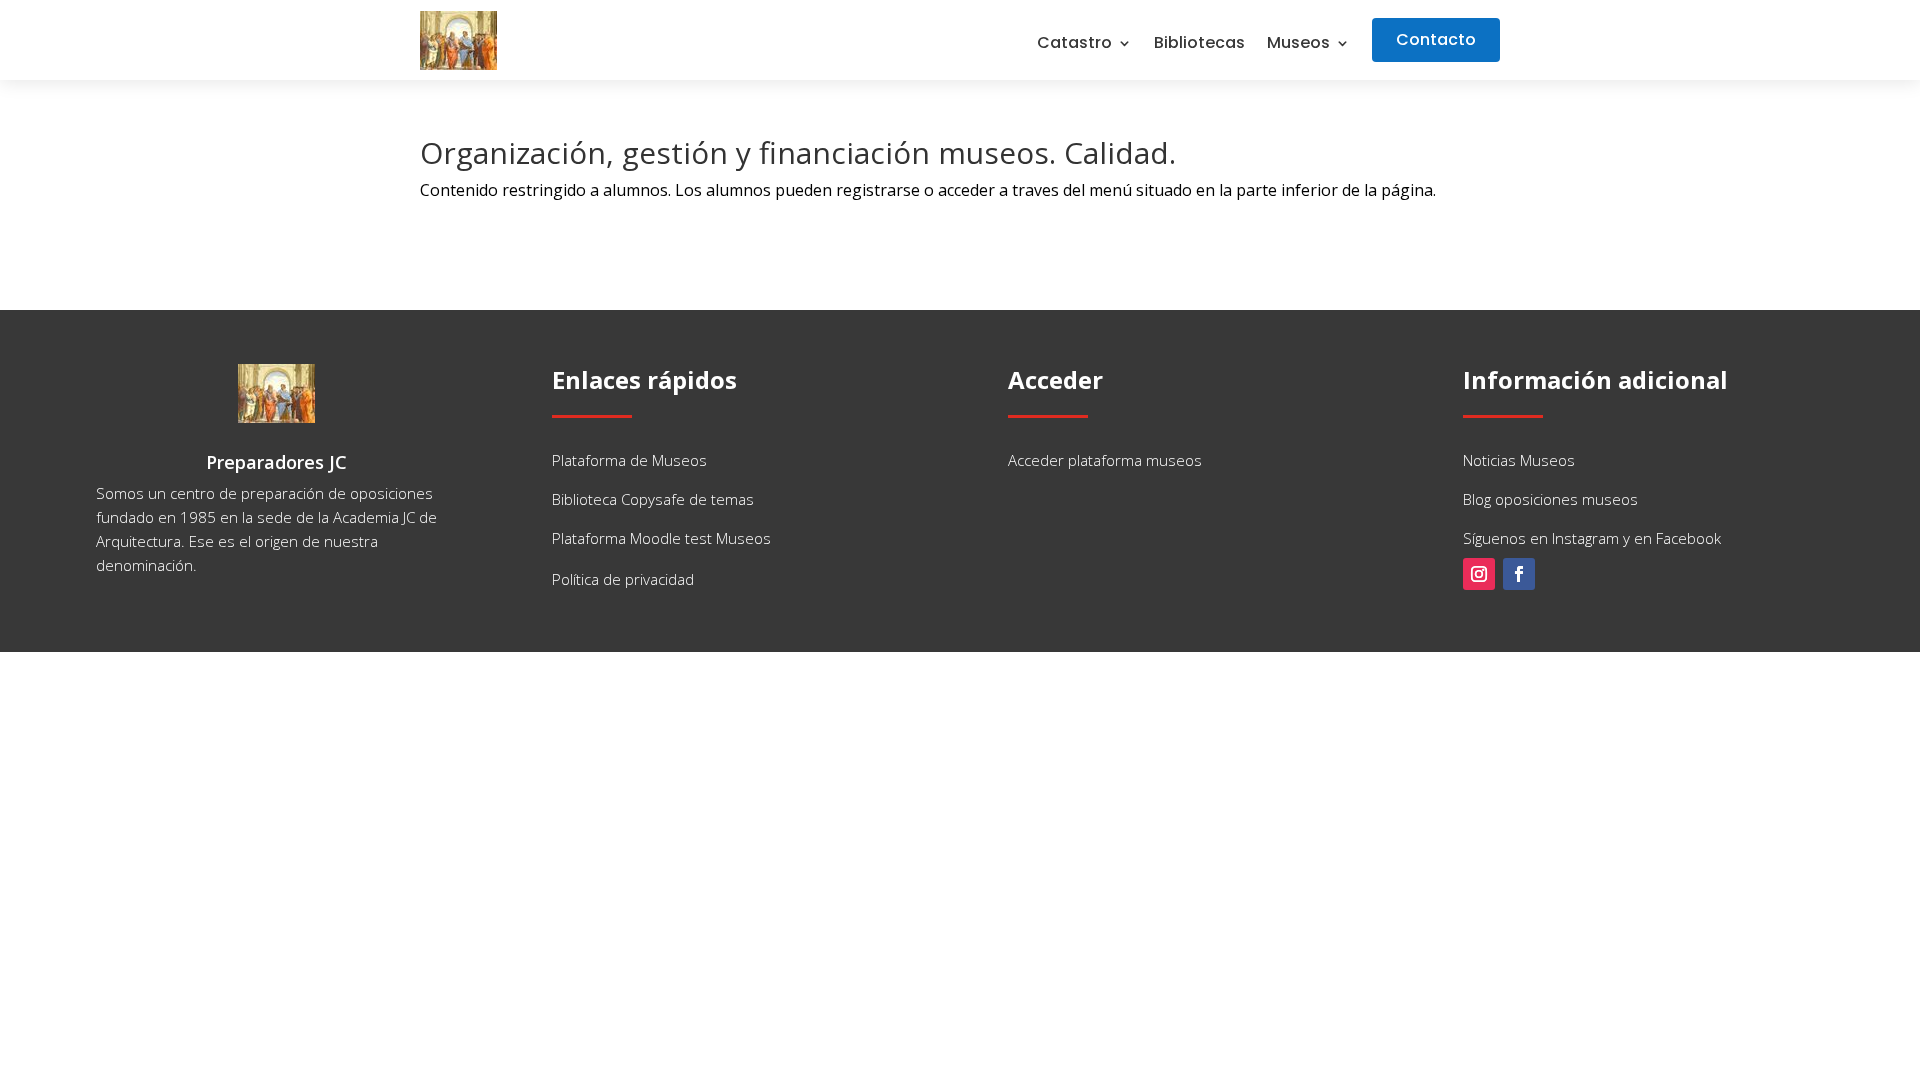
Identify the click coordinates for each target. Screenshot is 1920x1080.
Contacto (1436, 39)
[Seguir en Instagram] (1479, 574)
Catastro (1074, 45)
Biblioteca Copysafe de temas (653, 499)
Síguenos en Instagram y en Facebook (1592, 538)
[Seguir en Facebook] (1519, 574)
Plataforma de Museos (629, 460)
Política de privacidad (623, 579)
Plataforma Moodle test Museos (661, 538)
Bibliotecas (1199, 45)
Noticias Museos (1519, 460)
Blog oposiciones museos (1550, 499)
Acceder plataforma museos (1105, 460)
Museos (1298, 45)
